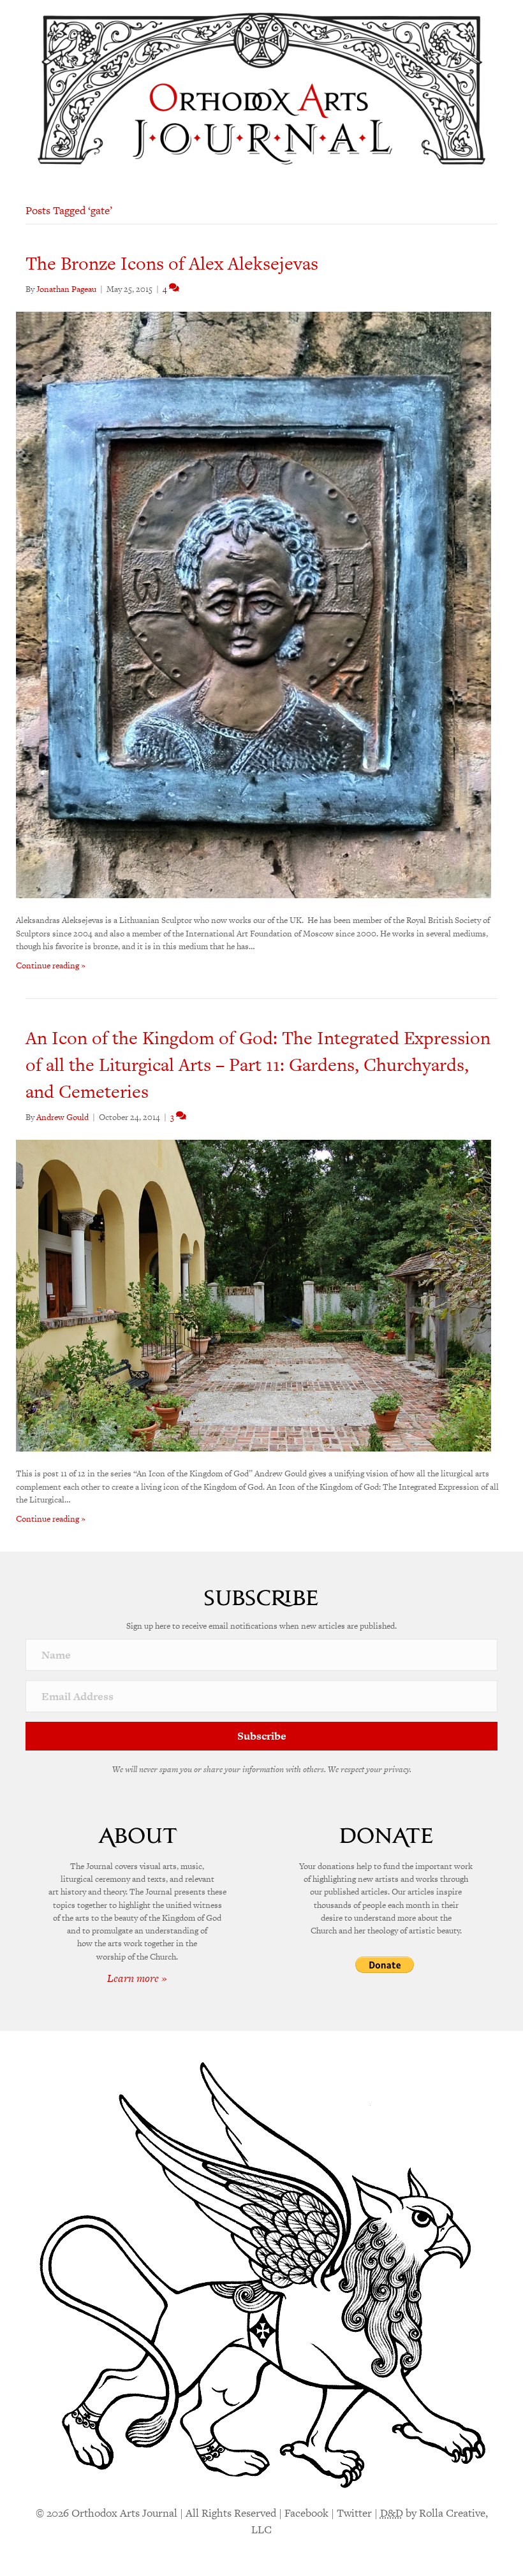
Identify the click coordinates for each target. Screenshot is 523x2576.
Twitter (354, 2513)
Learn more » (137, 1978)
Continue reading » (51, 965)
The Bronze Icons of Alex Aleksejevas (172, 263)
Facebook (306, 2513)
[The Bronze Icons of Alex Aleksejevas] (254, 604)
